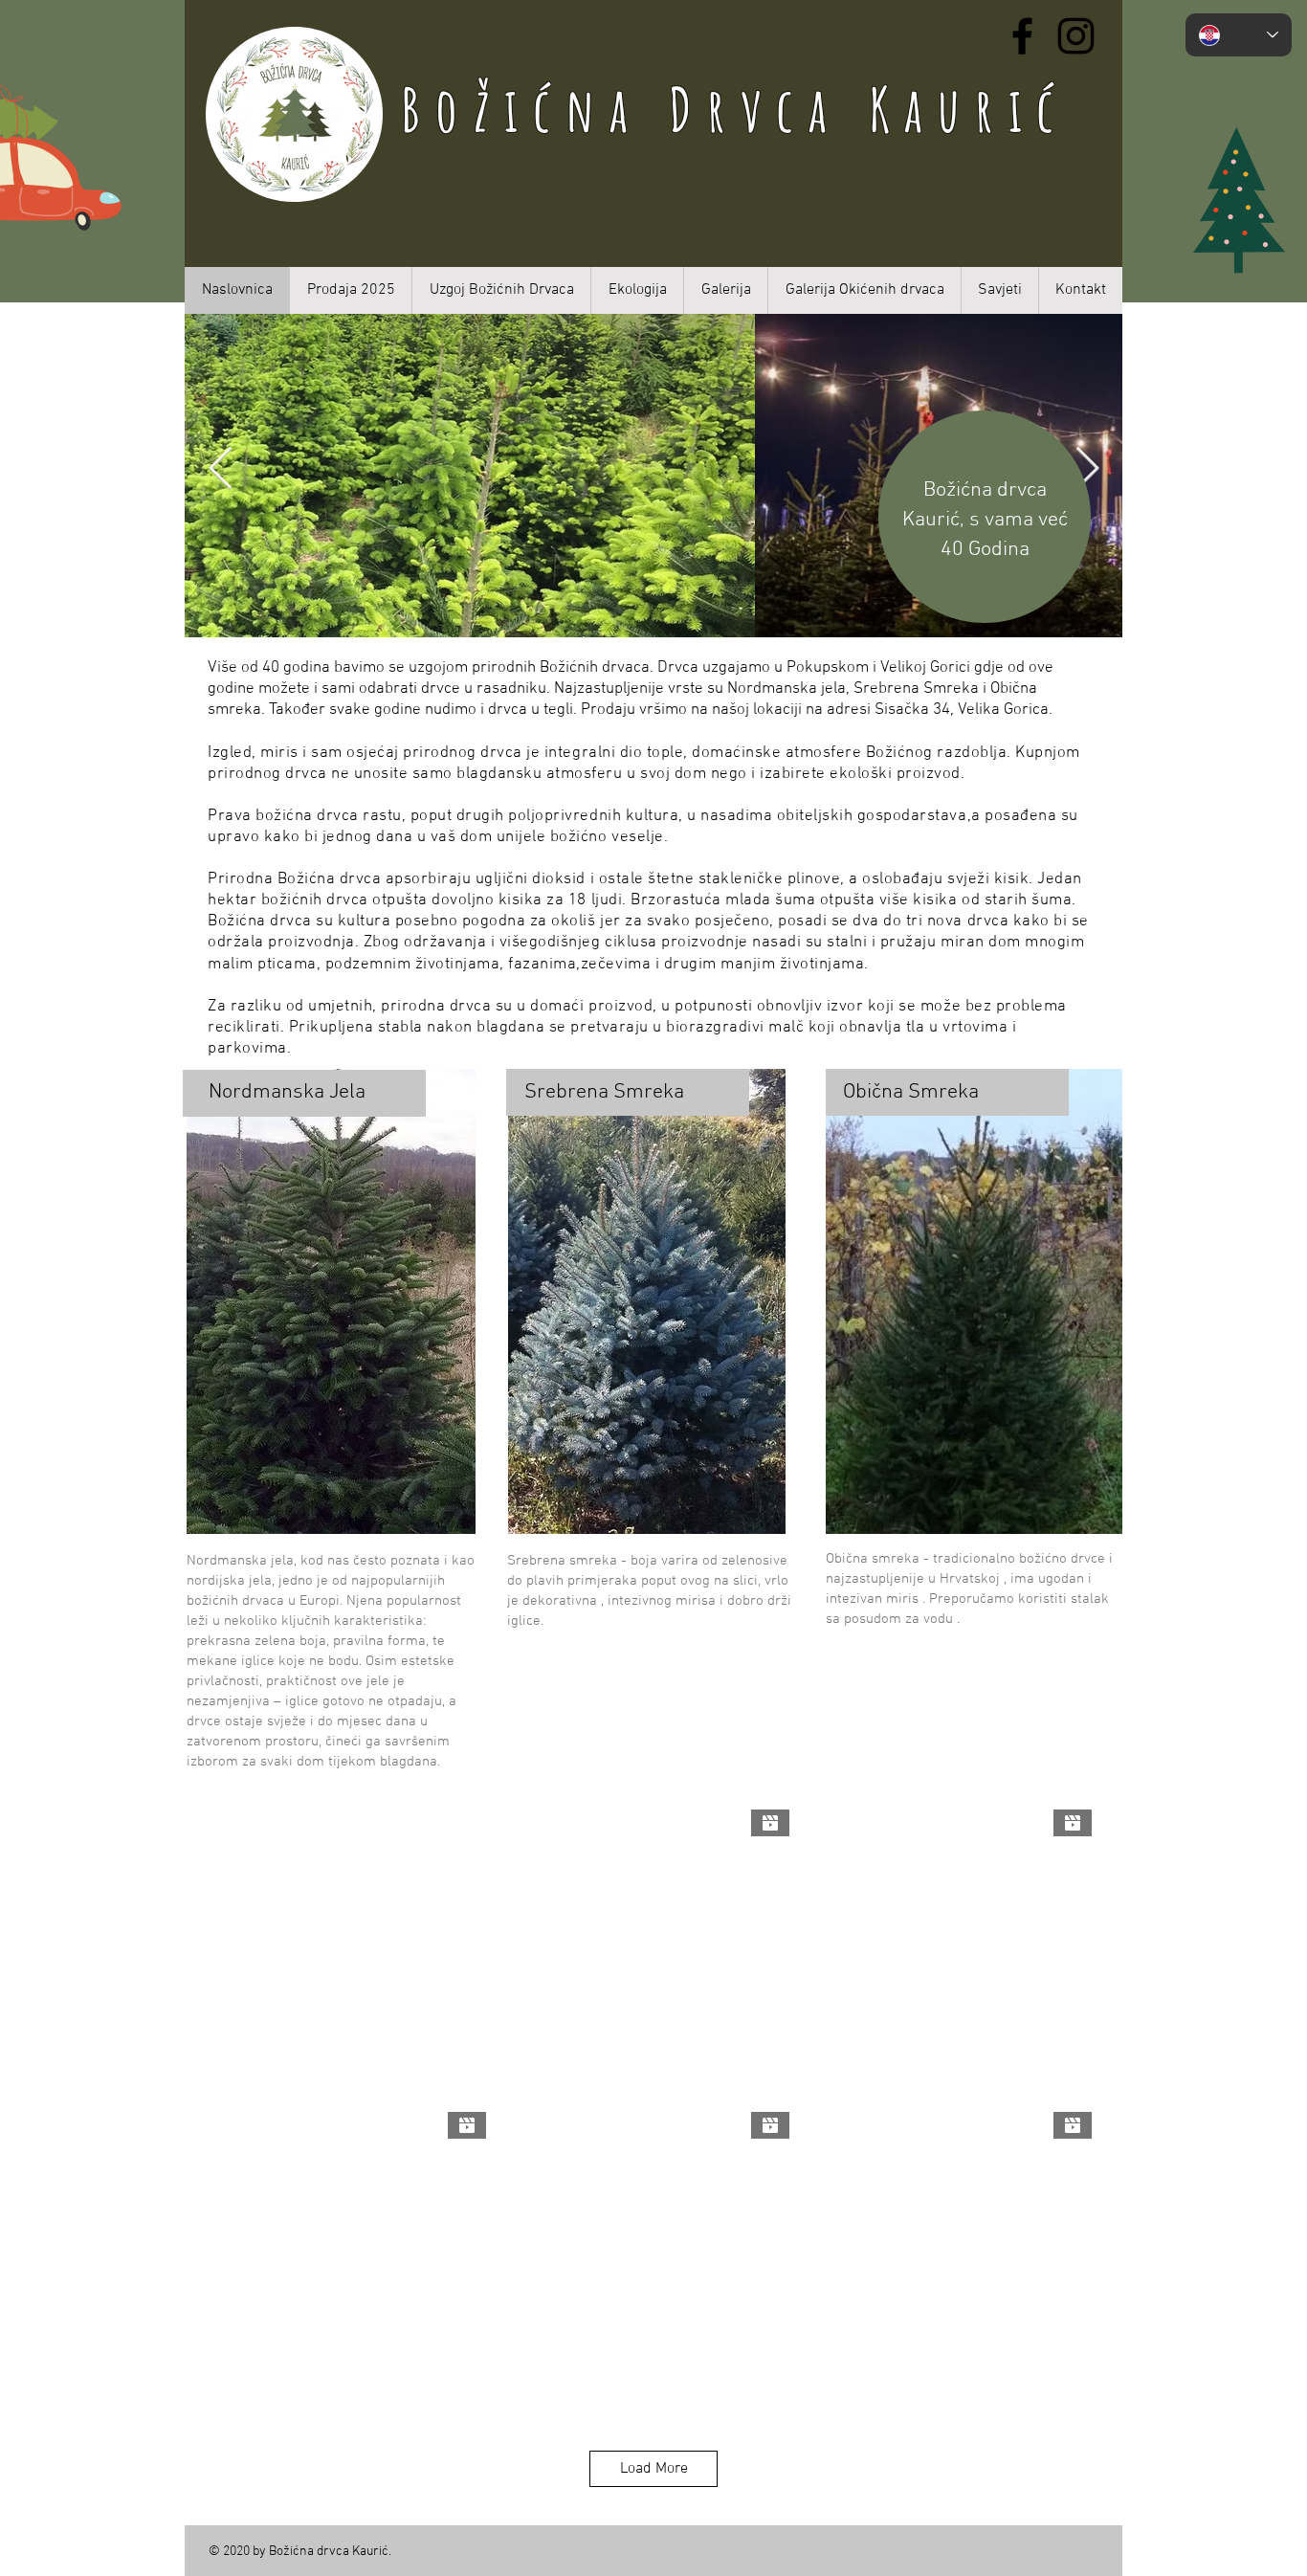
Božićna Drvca (635, 109)
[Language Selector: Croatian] (1239, 35)
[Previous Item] (220, 469)
